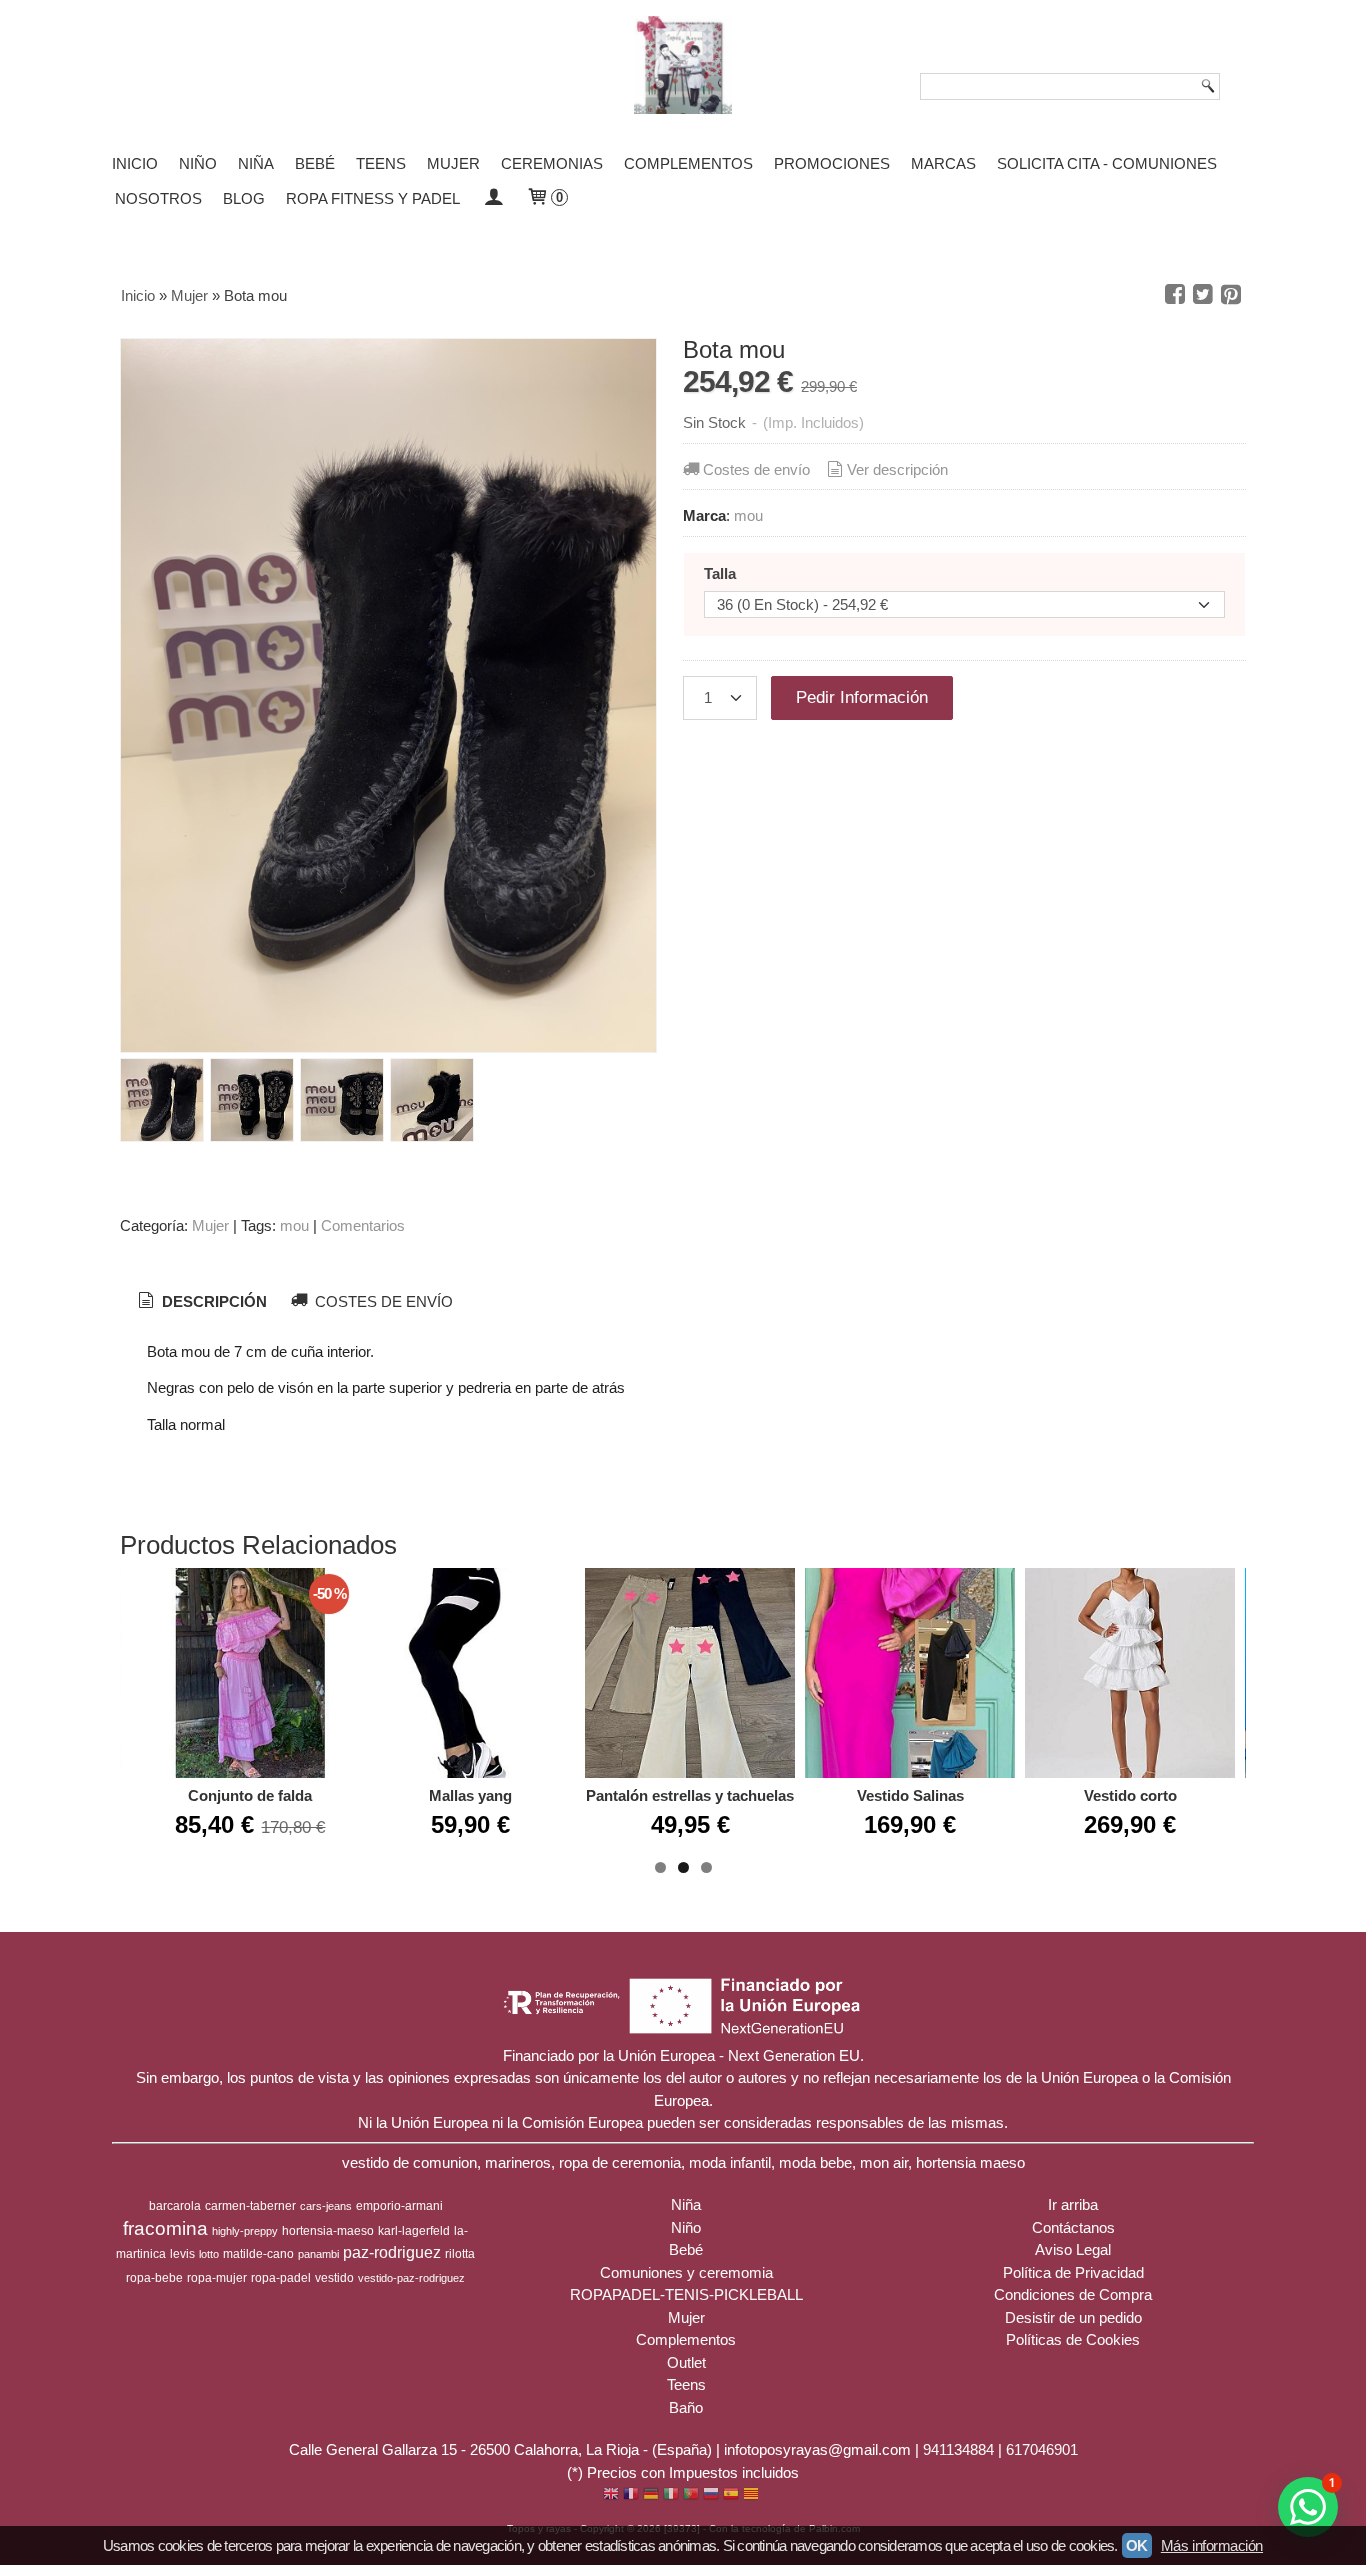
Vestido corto (1130, 1795)
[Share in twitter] (1203, 295)
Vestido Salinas (910, 1795)
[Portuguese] (691, 2495)
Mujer (453, 163)
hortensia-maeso (328, 2231)
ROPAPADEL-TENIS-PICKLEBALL (686, 2294)
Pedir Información (862, 697)
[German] (651, 2495)
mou (748, 515)
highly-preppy (245, 2231)
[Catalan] (753, 2495)
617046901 (1042, 2449)
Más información (1212, 2545)
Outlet (686, 2362)
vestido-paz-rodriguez (411, 2278)
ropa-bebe (154, 2278)
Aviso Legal (1073, 2249)
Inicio (135, 163)
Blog (244, 198)
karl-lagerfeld (414, 2231)
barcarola (175, 2206)
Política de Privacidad (1073, 2272)
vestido (334, 2278)
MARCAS (943, 163)
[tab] (200, 1302)
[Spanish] (731, 2495)
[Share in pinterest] (1231, 295)
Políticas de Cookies (1073, 2339)
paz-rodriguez (392, 2252)
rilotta (460, 2254)
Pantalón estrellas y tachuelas (690, 1795)
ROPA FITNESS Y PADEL (373, 198)
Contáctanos (1073, 2227)
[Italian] (671, 2495)
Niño (198, 163)
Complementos (688, 163)
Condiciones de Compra (1073, 2294)
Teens (381, 163)
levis (182, 2254)
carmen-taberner (250, 2206)
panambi (318, 2254)
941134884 (958, 2449)
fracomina (165, 2228)
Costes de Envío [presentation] (382, 1301)
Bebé (315, 163)
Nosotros (158, 198)
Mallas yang (470, 1795)
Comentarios (363, 1225)
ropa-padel (281, 2278)
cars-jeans (326, 2206)
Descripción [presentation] (212, 1301)
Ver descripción (897, 469)
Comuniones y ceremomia (686, 2272)
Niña (256, 163)
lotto (209, 2254)
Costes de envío (756, 469)
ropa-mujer (217, 2278)
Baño (686, 2407)
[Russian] (711, 2495)
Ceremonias (552, 163)
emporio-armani (399, 2206)
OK (1137, 2545)
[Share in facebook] (1175, 295)
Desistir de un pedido (1073, 2317)
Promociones (832, 163)
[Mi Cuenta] (492, 198)
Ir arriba (1073, 2204)
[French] (631, 2495)
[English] (611, 2495)
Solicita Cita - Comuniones (1107, 163)
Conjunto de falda (250, 1795)
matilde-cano (258, 2254)
